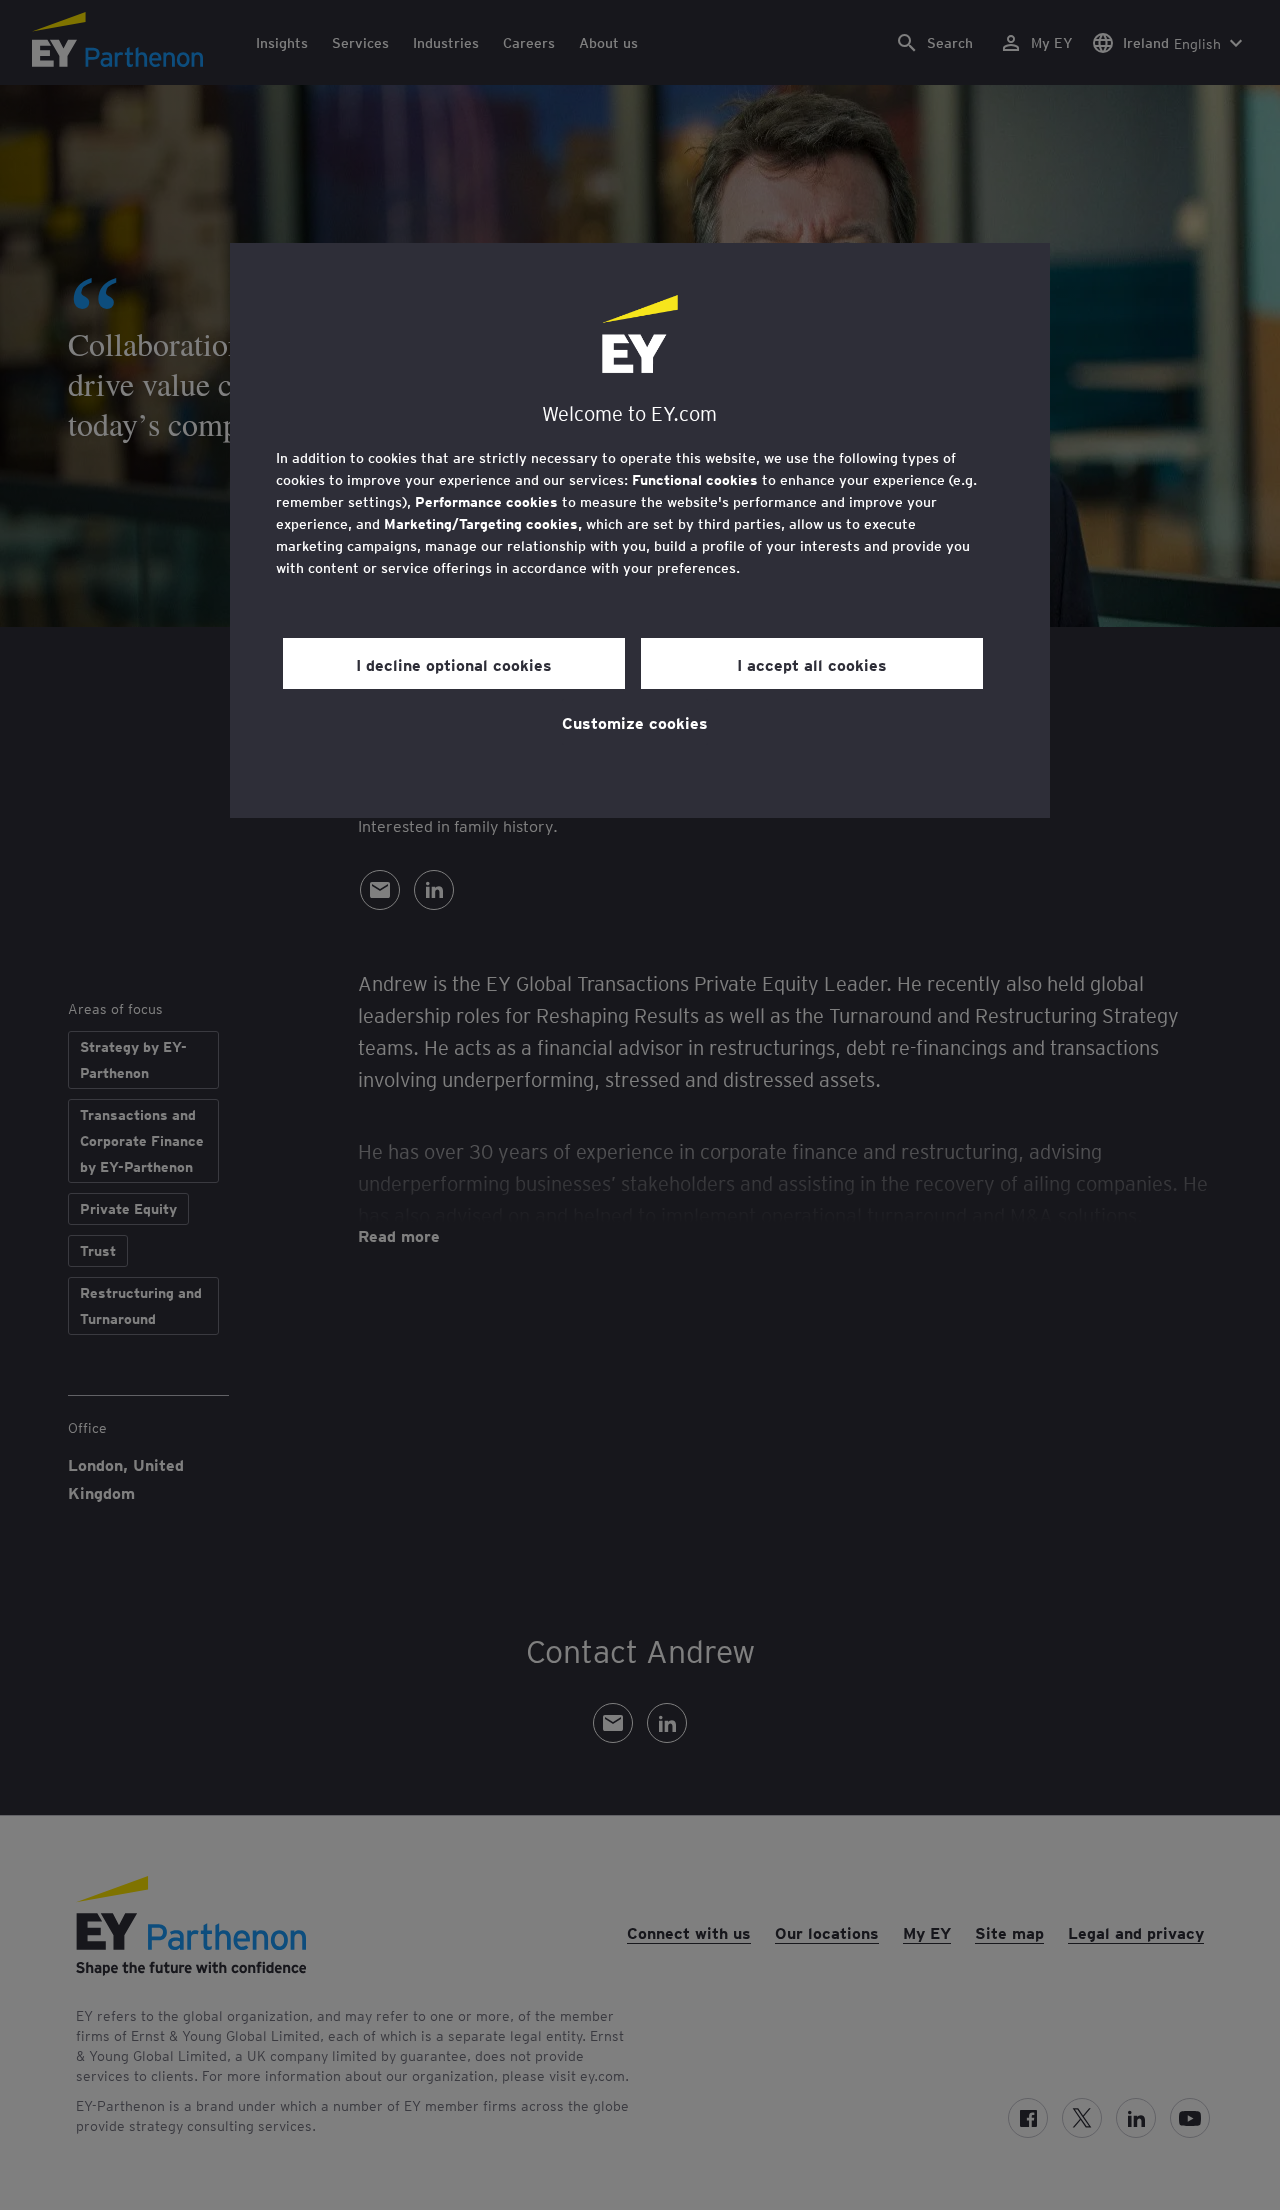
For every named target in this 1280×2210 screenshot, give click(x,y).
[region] (640, 530)
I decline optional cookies (454, 664)
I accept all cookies (812, 664)
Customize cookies (635, 722)
